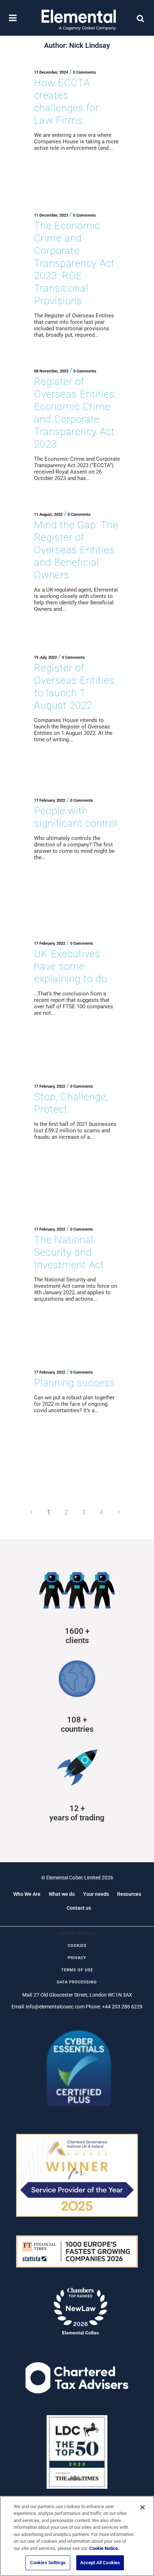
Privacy (77, 1958)
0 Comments (85, 72)
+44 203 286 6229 (122, 2007)
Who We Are (27, 1894)
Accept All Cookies (100, 2563)
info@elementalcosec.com (55, 2007)
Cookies (77, 1946)
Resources (129, 1894)
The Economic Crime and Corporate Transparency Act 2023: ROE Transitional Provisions (74, 263)
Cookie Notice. (104, 2548)
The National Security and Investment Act (69, 1252)
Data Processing (77, 1982)
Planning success (74, 1383)
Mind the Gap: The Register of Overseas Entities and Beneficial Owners (76, 550)
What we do (62, 1894)
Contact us (79, 1908)
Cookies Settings (48, 2563)
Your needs (96, 1894)
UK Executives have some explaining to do (71, 966)
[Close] (143, 2507)
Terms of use (77, 1970)
